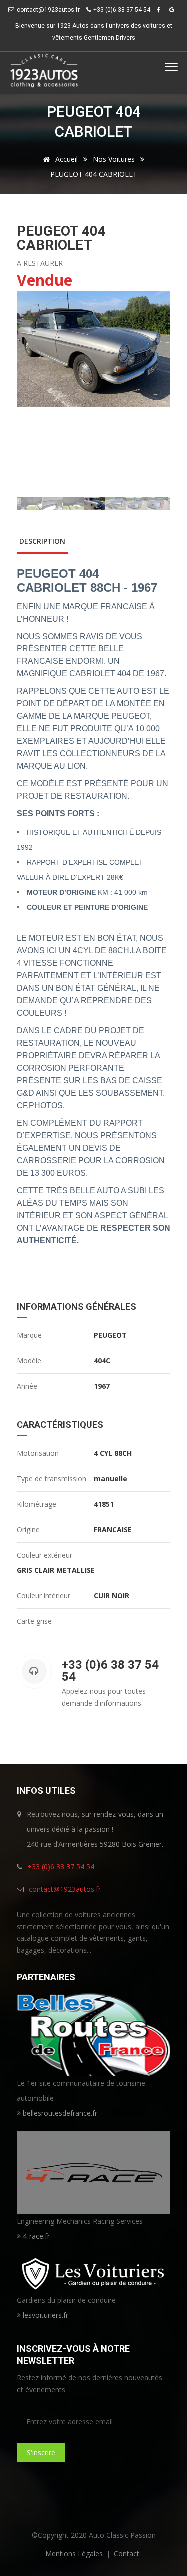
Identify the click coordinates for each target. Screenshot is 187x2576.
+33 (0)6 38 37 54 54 (61, 1866)
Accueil (66, 159)
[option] (94, 349)
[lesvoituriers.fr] (94, 2272)
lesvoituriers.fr (46, 2315)
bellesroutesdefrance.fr (60, 2113)
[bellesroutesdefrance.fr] (94, 2034)
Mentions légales (74, 2553)
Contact (126, 2553)
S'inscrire (41, 2452)
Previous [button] (31, 394)
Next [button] (156, 394)
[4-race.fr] (94, 2172)
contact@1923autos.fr (48, 10)
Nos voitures (114, 159)
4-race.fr (36, 2236)
